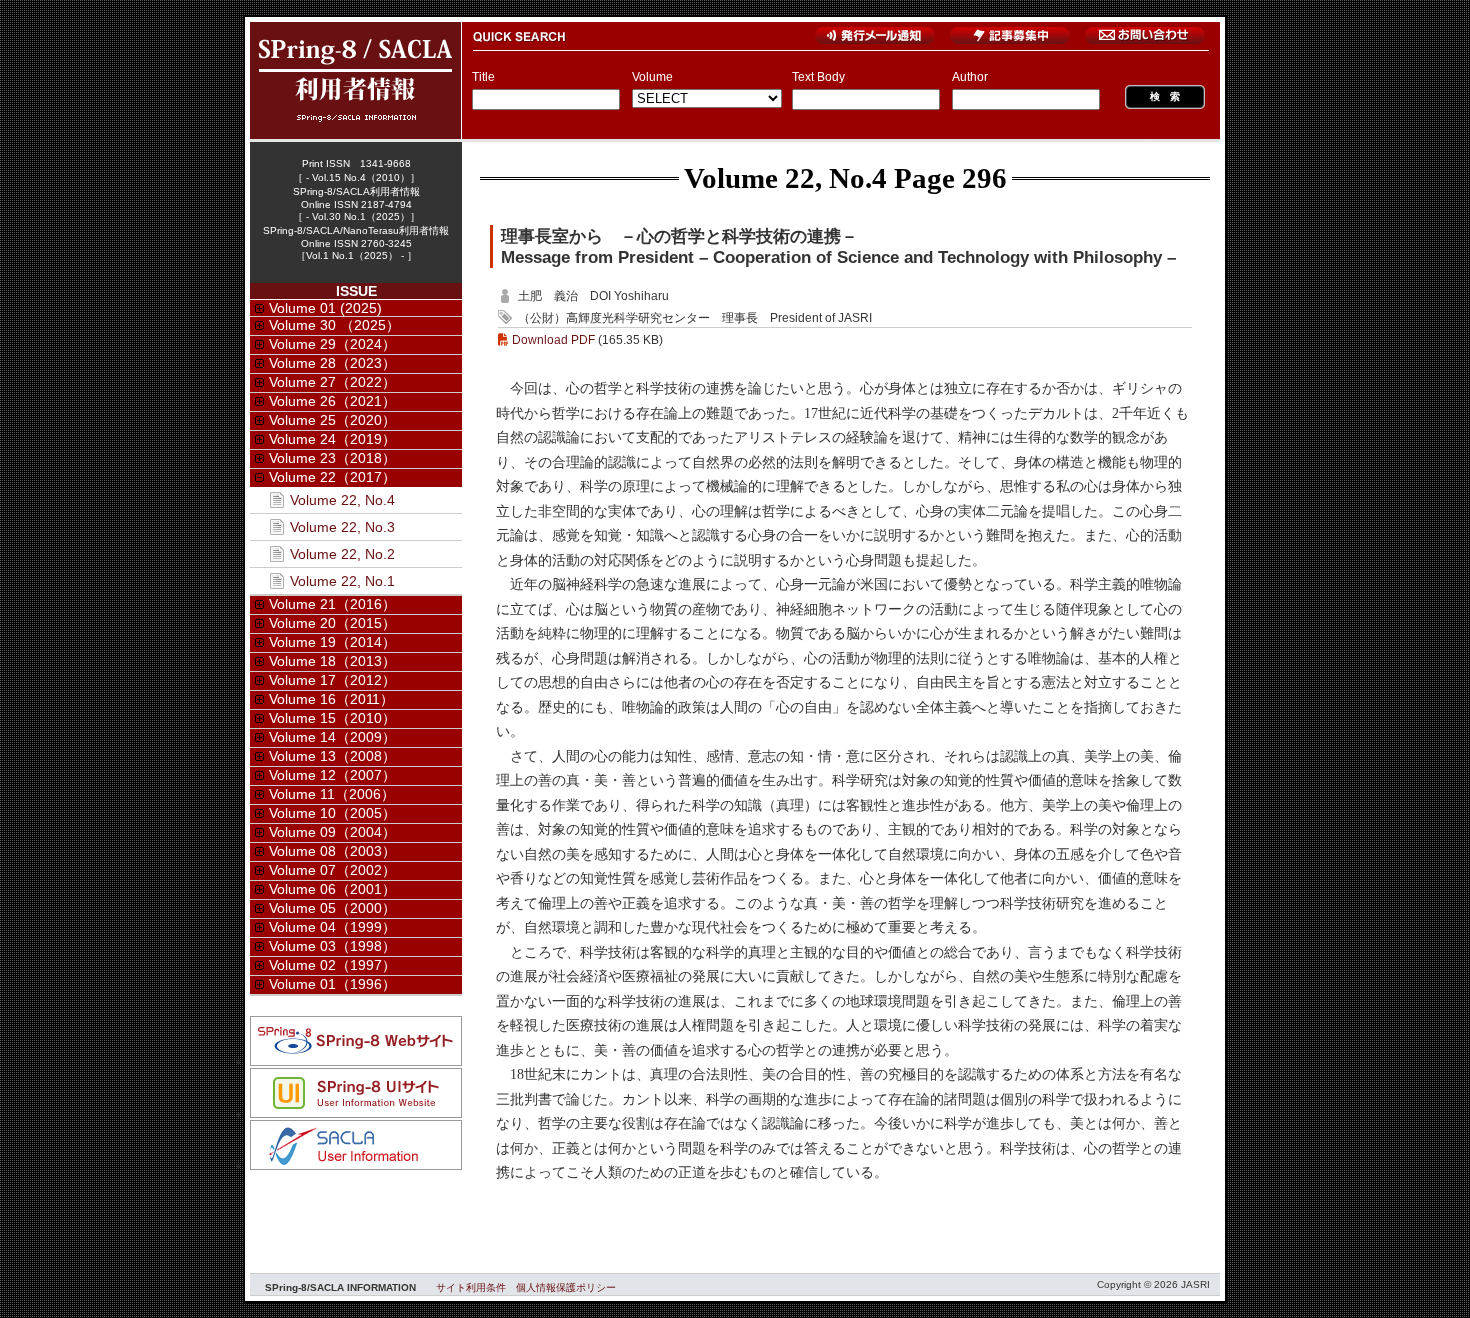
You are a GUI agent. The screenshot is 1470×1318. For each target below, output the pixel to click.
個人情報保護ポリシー (566, 1287)
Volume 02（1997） (332, 965)
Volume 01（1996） (332, 984)
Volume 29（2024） (332, 344)
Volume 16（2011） (331, 699)
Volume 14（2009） (332, 737)
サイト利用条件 (471, 1287)
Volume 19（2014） (332, 642)
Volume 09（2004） (332, 832)
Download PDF (553, 340)
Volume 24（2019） (332, 439)
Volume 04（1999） (332, 927)
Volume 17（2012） (332, 680)
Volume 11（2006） (332, 794)
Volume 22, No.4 (785, 178)
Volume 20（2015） (332, 623)
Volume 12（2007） (332, 775)
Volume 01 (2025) (325, 308)
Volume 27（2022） (332, 382)
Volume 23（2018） (332, 458)
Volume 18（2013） (332, 661)
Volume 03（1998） (332, 946)
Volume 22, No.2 (342, 554)
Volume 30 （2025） (334, 325)
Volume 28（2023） (332, 363)
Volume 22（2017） (332, 477)
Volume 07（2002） (332, 870)
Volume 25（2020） (332, 420)
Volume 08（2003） (332, 851)
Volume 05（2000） (332, 908)
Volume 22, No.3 (342, 527)
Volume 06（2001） (332, 889)
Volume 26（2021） (332, 401)
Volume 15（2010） (332, 718)
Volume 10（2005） (332, 813)
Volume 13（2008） (332, 756)
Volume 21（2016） (332, 604)
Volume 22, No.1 (342, 581)
